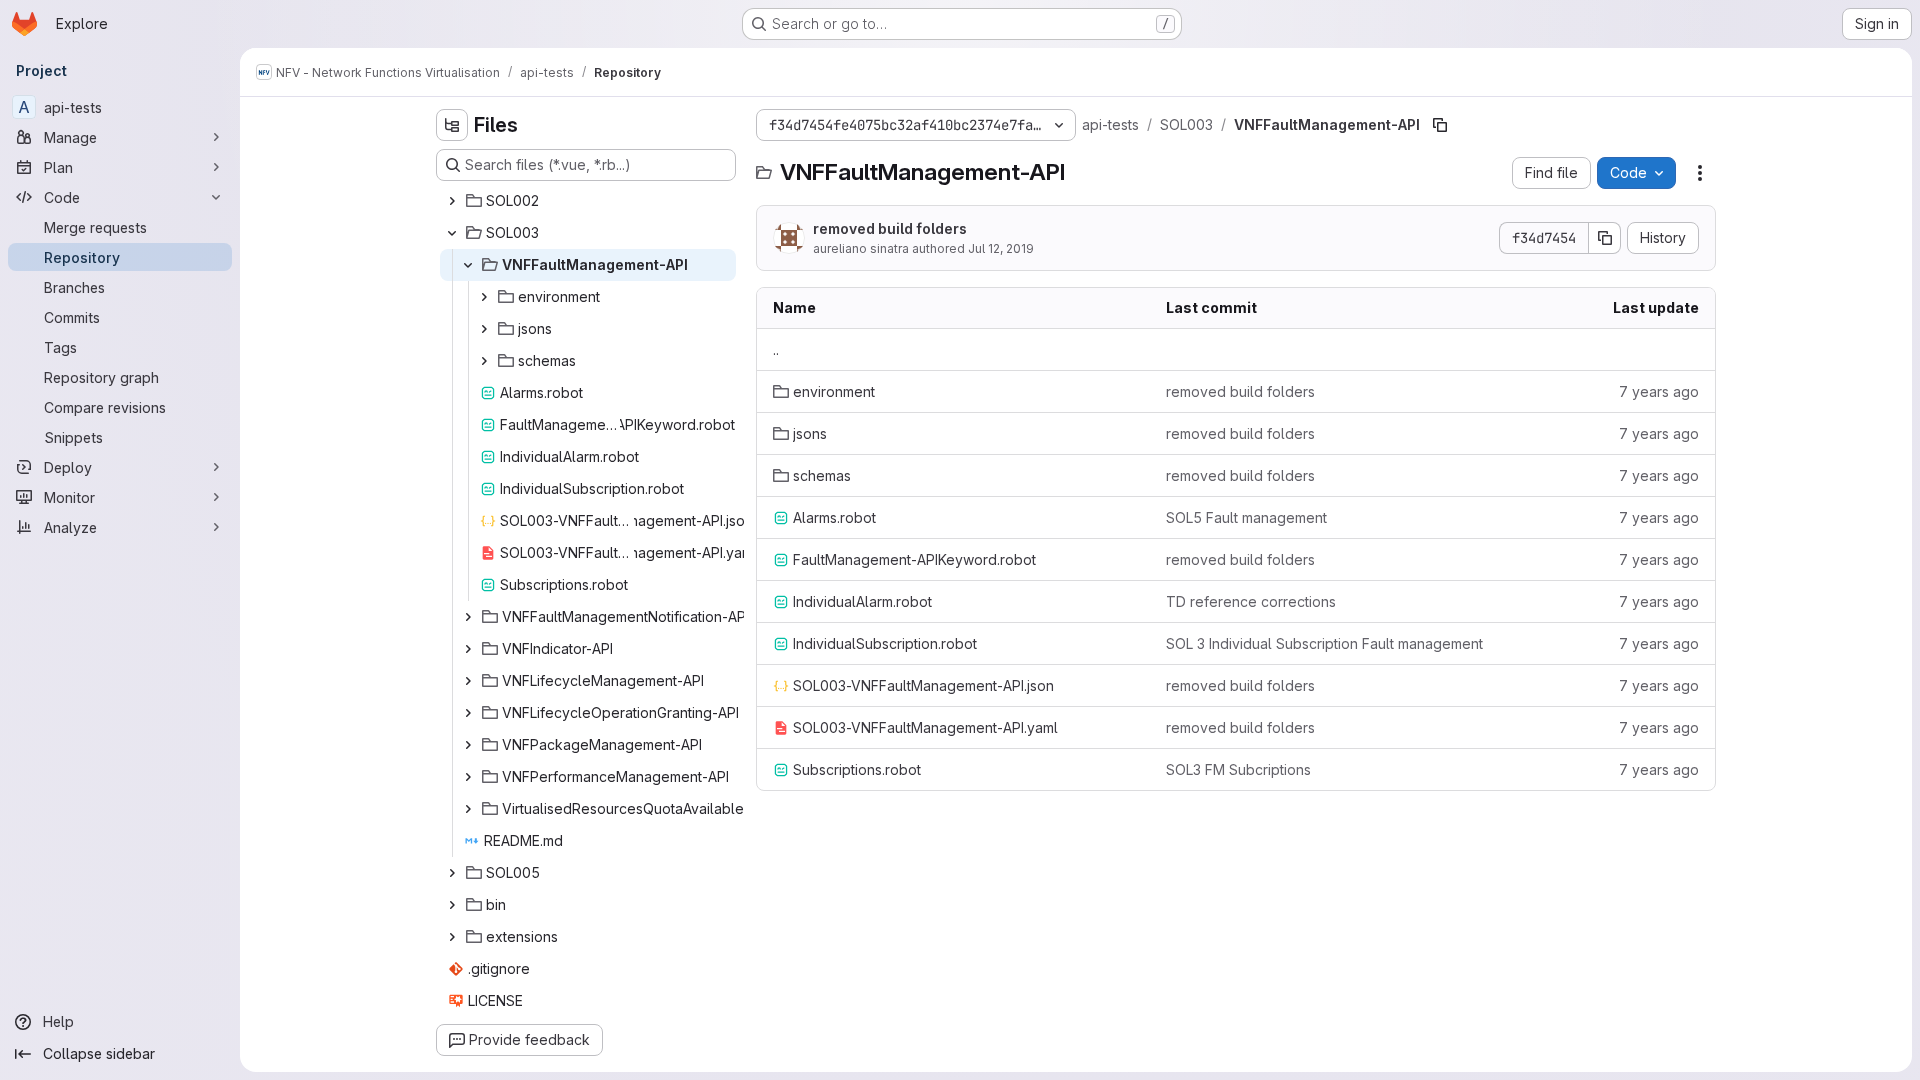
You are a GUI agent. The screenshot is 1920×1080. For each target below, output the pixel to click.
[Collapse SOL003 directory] (452, 233)
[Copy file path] (1440, 125)
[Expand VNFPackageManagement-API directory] (468, 745)
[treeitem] (588, 201)
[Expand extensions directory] (452, 937)
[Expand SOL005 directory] (452, 873)
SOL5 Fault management (1246, 517)
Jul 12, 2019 (1001, 248)
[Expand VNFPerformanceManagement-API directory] (468, 777)
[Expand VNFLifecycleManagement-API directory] (468, 681)
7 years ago (1659, 391)
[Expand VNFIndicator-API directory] (468, 649)
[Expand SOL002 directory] (452, 201)
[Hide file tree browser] (452, 125)
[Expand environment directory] (484, 297)
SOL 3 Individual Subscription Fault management (1324, 643)
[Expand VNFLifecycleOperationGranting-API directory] (468, 713)
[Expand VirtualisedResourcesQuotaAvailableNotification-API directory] (468, 809)
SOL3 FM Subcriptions (1238, 769)
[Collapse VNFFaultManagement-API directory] (468, 265)
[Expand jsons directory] (484, 329)
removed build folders (890, 228)
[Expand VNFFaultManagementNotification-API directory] (468, 617)
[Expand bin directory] (452, 905)
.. (776, 349)
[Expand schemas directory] (484, 361)
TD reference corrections (1251, 601)
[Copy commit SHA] (1605, 238)
